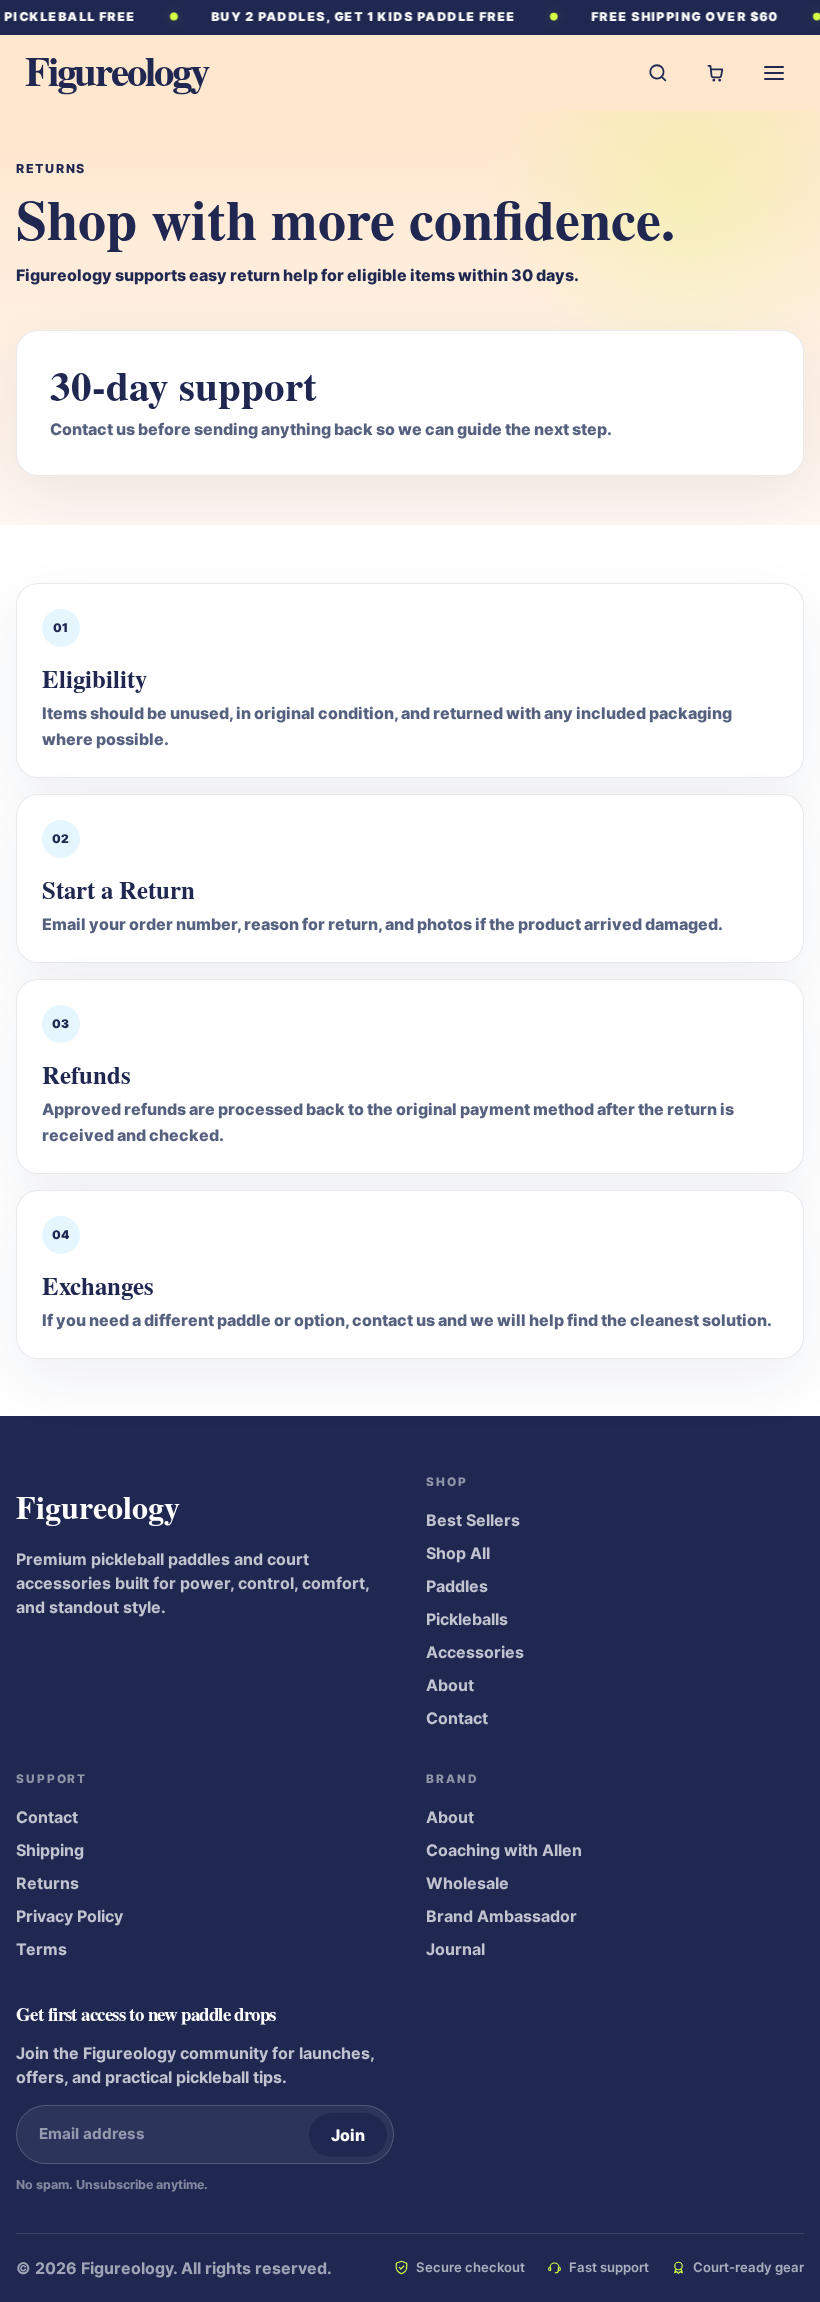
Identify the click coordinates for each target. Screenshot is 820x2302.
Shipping (50, 1850)
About (450, 1685)
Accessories (475, 1652)
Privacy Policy (69, 1916)
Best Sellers (473, 1520)
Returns (47, 1883)
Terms (41, 1949)
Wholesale (467, 1883)
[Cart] (716, 73)
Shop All (458, 1553)
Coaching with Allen (504, 1850)
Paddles (457, 1586)
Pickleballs (467, 1619)
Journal (455, 1949)
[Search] (658, 73)
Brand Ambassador (501, 1916)
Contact (457, 1718)
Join (347, 2135)
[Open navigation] (774, 73)
